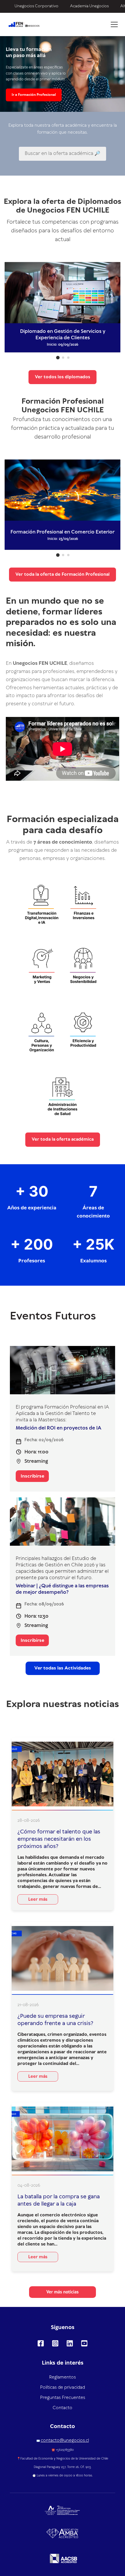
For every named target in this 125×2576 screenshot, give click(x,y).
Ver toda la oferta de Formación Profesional (63, 575)
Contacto (63, 2408)
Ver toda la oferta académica (63, 1139)
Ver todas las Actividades (63, 1668)
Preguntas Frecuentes (63, 2398)
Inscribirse (32, 1476)
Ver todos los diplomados (63, 377)
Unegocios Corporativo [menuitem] (36, 6)
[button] (58, 358)
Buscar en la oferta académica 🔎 (63, 153)
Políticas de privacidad (63, 2388)
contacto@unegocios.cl (65, 2441)
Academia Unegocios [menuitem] (89, 6)
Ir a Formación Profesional (34, 95)
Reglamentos (63, 2377)
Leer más (38, 1900)
